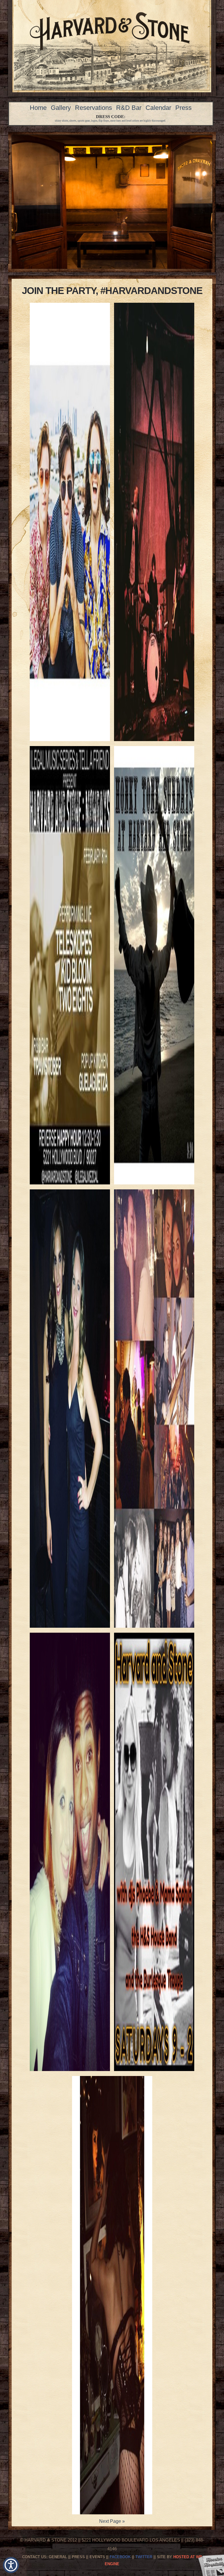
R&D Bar (129, 108)
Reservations (93, 108)
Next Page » (112, 2521)
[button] (11, 2565)
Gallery (61, 108)
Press (183, 108)
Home (38, 108)
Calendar (158, 108)
